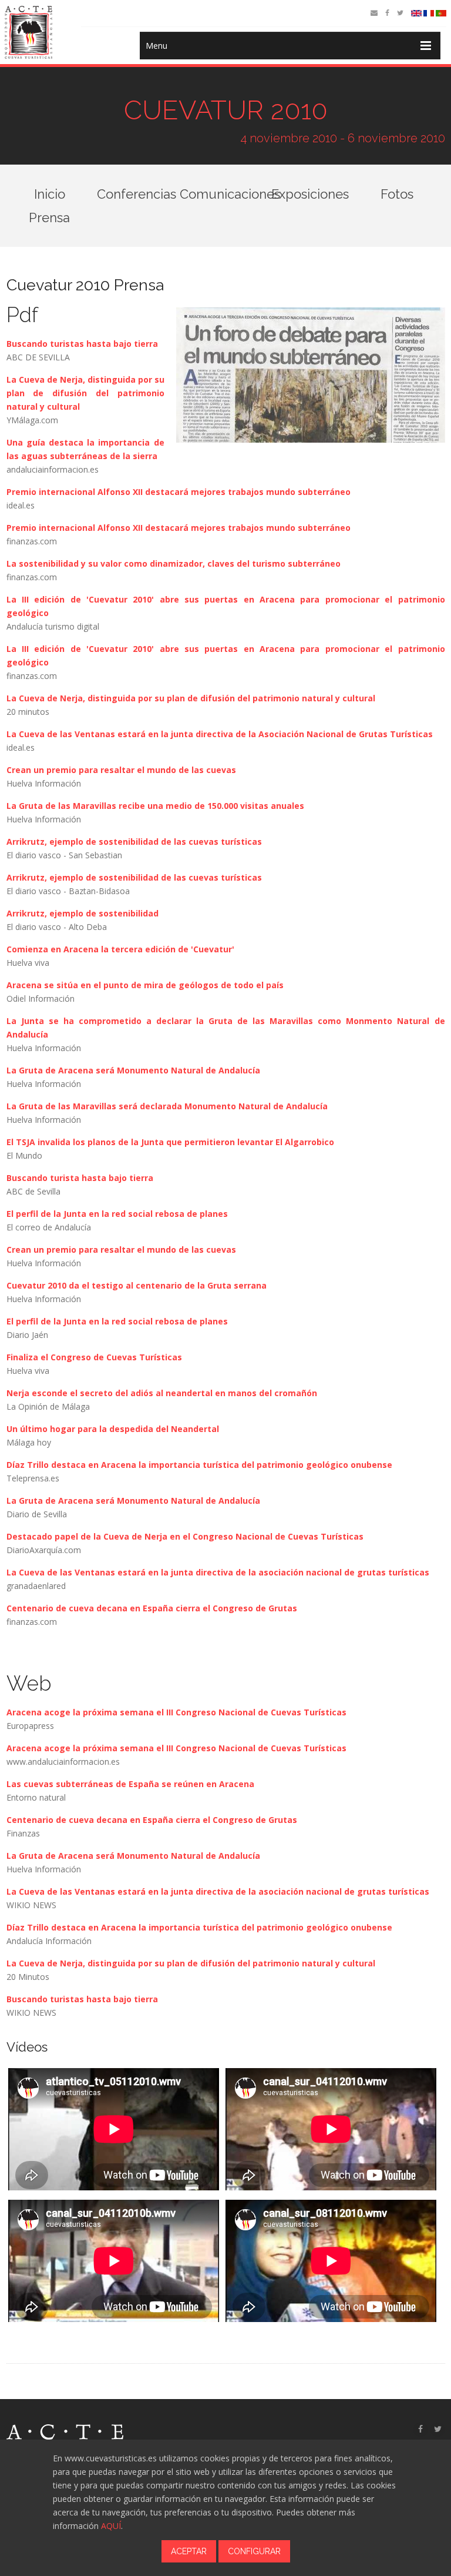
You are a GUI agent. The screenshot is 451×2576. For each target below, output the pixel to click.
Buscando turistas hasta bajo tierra (82, 344)
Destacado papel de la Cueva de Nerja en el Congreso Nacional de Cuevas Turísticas (185, 1536)
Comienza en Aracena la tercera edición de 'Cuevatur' (120, 949)
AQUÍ (111, 2526)
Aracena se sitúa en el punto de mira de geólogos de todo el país (145, 985)
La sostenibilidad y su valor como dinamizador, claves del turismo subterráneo (174, 563)
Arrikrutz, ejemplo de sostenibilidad (83, 913)
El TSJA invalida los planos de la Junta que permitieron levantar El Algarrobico (170, 1142)
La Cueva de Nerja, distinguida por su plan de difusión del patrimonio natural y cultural (85, 393)
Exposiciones (310, 194)
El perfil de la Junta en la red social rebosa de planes (117, 1214)
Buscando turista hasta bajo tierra (80, 1178)
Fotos (397, 194)
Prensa (49, 218)
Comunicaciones (230, 194)
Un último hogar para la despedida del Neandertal (113, 1429)
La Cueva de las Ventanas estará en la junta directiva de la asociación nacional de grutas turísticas (218, 1572)
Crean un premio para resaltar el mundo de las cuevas (121, 770)
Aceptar (189, 2551)
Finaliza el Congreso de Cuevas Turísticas (94, 1357)
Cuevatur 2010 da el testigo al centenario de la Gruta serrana (137, 1285)
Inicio (50, 194)
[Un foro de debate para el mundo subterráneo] (305, 377)
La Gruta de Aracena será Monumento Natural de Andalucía (133, 1070)
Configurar (254, 2551)
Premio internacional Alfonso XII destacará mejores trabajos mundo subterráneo (179, 492)
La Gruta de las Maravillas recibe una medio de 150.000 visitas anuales (155, 806)
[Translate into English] (416, 13)
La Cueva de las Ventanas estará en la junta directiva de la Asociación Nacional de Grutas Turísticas (220, 734)
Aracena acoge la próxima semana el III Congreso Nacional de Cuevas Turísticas (176, 1712)
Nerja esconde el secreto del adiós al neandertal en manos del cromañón (162, 1393)
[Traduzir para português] (441, 13)
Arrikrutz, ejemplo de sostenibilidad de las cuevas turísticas (134, 842)
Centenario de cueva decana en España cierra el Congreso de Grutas (152, 1608)
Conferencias (137, 194)
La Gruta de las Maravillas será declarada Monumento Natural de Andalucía (167, 1106)
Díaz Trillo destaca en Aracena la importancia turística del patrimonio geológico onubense (199, 1465)
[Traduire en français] (429, 13)
